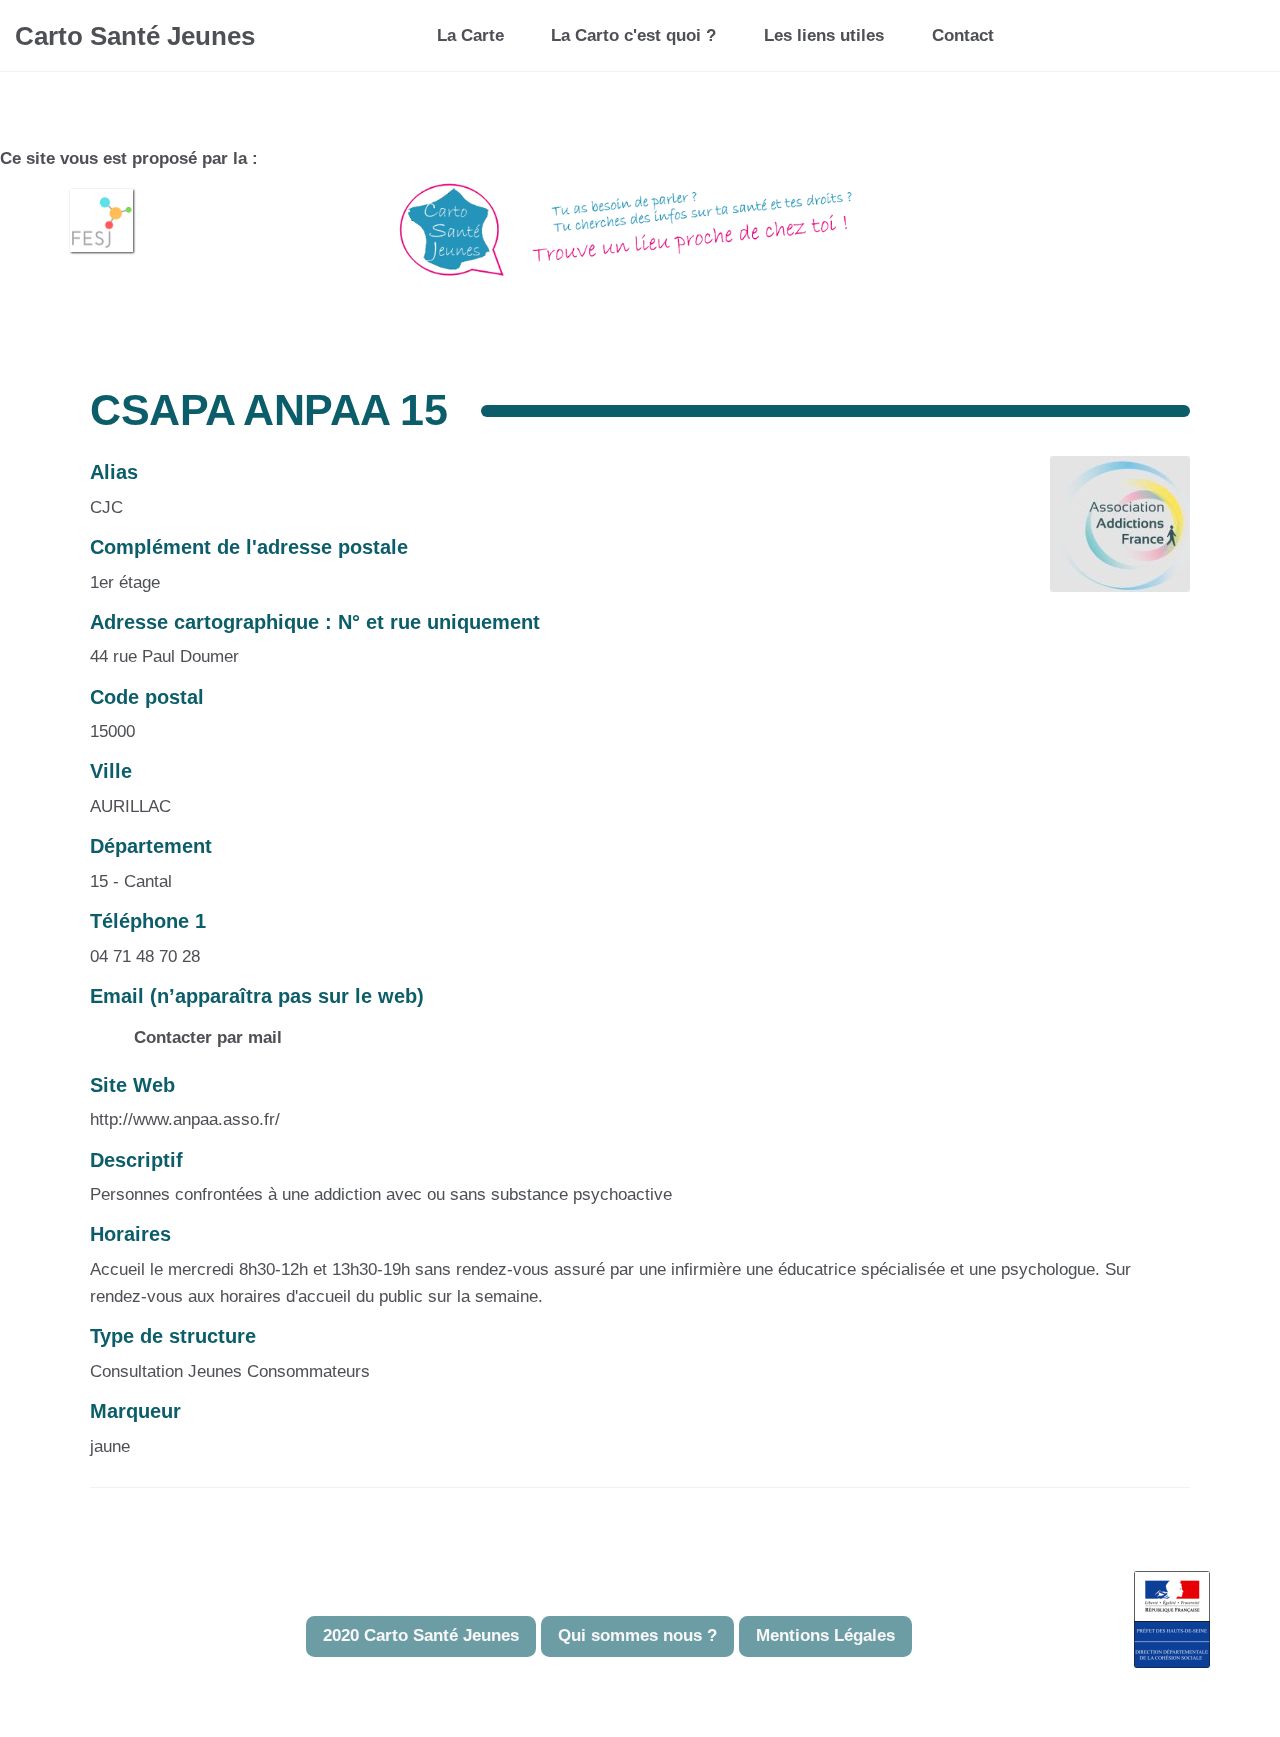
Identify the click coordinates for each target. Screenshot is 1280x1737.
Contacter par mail (205, 1037)
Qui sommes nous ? (637, 1635)
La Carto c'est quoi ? (633, 35)
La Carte (470, 35)
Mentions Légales (825, 1635)
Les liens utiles (824, 35)
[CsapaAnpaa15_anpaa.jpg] (1110, 534)
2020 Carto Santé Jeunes (421, 1635)
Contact (963, 35)
